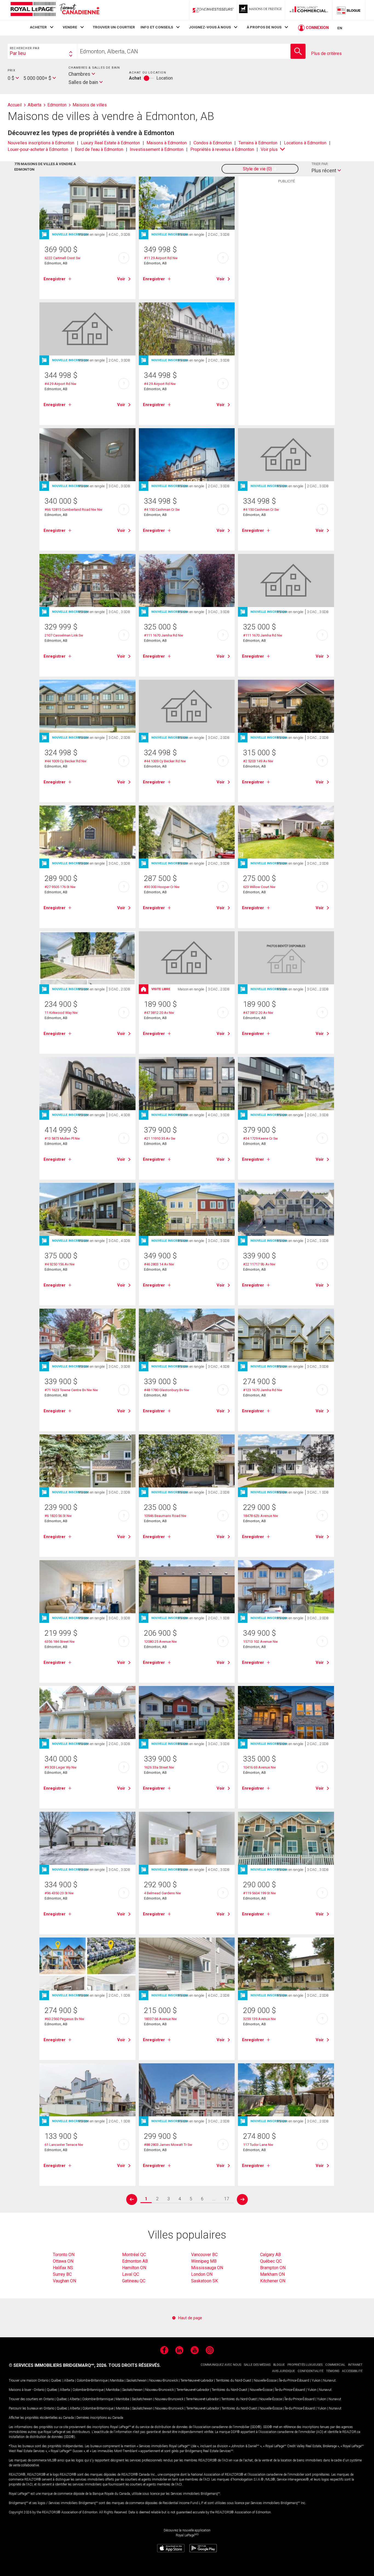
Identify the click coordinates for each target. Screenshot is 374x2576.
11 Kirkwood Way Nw (61, 1013)
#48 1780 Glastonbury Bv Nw (167, 1390)
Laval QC (131, 2274)
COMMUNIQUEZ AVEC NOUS (221, 2365)
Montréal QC (134, 2255)
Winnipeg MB (204, 2261)
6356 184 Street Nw (60, 1642)
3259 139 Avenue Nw (260, 2019)
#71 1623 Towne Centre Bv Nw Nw (71, 1390)
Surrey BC (62, 2274)
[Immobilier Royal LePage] (55, 10)
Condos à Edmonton (213, 143)
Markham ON (272, 2274)
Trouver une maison (23, 2380)
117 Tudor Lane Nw (258, 2145)
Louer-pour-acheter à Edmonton (38, 149)
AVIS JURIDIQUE (284, 2371)
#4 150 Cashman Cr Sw (162, 510)
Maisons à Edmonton (167, 143)
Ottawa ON (63, 2261)
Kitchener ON (273, 2281)
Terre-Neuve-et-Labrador (197, 2380)
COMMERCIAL (335, 2365)
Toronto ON (64, 2255)
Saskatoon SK (205, 2281)
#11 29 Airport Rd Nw (161, 258)
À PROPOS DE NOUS (264, 27)
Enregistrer (54, 279)
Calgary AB (271, 2255)
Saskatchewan (136, 2380)
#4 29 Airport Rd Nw (61, 384)
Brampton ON (273, 2268)
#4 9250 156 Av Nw (60, 1264)
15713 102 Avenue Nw (261, 1642)
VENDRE (70, 27)
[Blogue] (349, 10)
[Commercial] (309, 10)
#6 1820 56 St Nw (58, 1516)
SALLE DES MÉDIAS (257, 2365)
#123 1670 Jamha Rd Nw (263, 1390)
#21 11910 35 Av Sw (160, 1138)
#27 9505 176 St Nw (60, 887)
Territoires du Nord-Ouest (234, 2380)
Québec (56, 2380)
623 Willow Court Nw (259, 887)
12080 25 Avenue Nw (160, 1642)
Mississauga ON (207, 2268)
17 (227, 2199)
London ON (202, 2274)
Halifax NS (63, 2268)
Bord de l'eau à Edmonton (99, 149)
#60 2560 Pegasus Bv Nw (64, 2019)
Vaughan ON (64, 2281)
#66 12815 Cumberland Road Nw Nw (74, 510)
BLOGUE (279, 2365)
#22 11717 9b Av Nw (259, 1264)
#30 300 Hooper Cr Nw (162, 887)
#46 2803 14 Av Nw (159, 1264)
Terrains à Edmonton (258, 143)
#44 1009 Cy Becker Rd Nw (66, 761)
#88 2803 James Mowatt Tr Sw (168, 2145)
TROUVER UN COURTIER (114, 27)
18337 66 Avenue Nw (160, 2019)
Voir (121, 279)
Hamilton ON (134, 2268)
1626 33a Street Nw (159, 1767)
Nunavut (329, 2380)
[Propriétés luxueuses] (261, 10)
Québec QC (271, 2261)
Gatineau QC (134, 2281)
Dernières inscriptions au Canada (100, 2418)
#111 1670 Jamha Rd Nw (164, 635)
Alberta (69, 2380)
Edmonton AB (135, 2261)
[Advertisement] (287, 271)
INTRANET (355, 2365)
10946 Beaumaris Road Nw (165, 1516)
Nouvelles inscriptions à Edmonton (41, 143)
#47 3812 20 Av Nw (159, 1013)
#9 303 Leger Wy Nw (61, 1767)
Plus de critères (326, 53)
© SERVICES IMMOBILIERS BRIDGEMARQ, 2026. (58, 2365)
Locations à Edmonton (305, 143)
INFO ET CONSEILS (157, 27)
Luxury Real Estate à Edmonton (110, 143)
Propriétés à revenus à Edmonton (222, 149)
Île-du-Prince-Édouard (294, 2380)
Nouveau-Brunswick (164, 2380)
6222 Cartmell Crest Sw (63, 258)
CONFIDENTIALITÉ (310, 2371)
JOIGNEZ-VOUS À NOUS (210, 27)
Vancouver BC (204, 2255)
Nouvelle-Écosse (265, 2380)
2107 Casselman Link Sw (64, 635)
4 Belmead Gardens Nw (162, 1893)
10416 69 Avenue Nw (260, 1767)
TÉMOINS (333, 2371)
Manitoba (117, 2380)
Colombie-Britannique (92, 2380)
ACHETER (38, 27)
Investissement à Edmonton (157, 149)
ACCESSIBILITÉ (352, 2371)
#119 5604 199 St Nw (260, 1893)
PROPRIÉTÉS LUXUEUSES (305, 2365)
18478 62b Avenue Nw (261, 1516)
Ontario (43, 2380)
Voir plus (269, 149)
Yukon (316, 2380)
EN (340, 28)
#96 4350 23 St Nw (59, 1893)
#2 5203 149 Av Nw (258, 761)
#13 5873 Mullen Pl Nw (62, 1138)
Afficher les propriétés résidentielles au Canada (41, 2418)
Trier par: (320, 164)
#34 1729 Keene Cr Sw (261, 1138)
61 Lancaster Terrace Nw (64, 2145)
